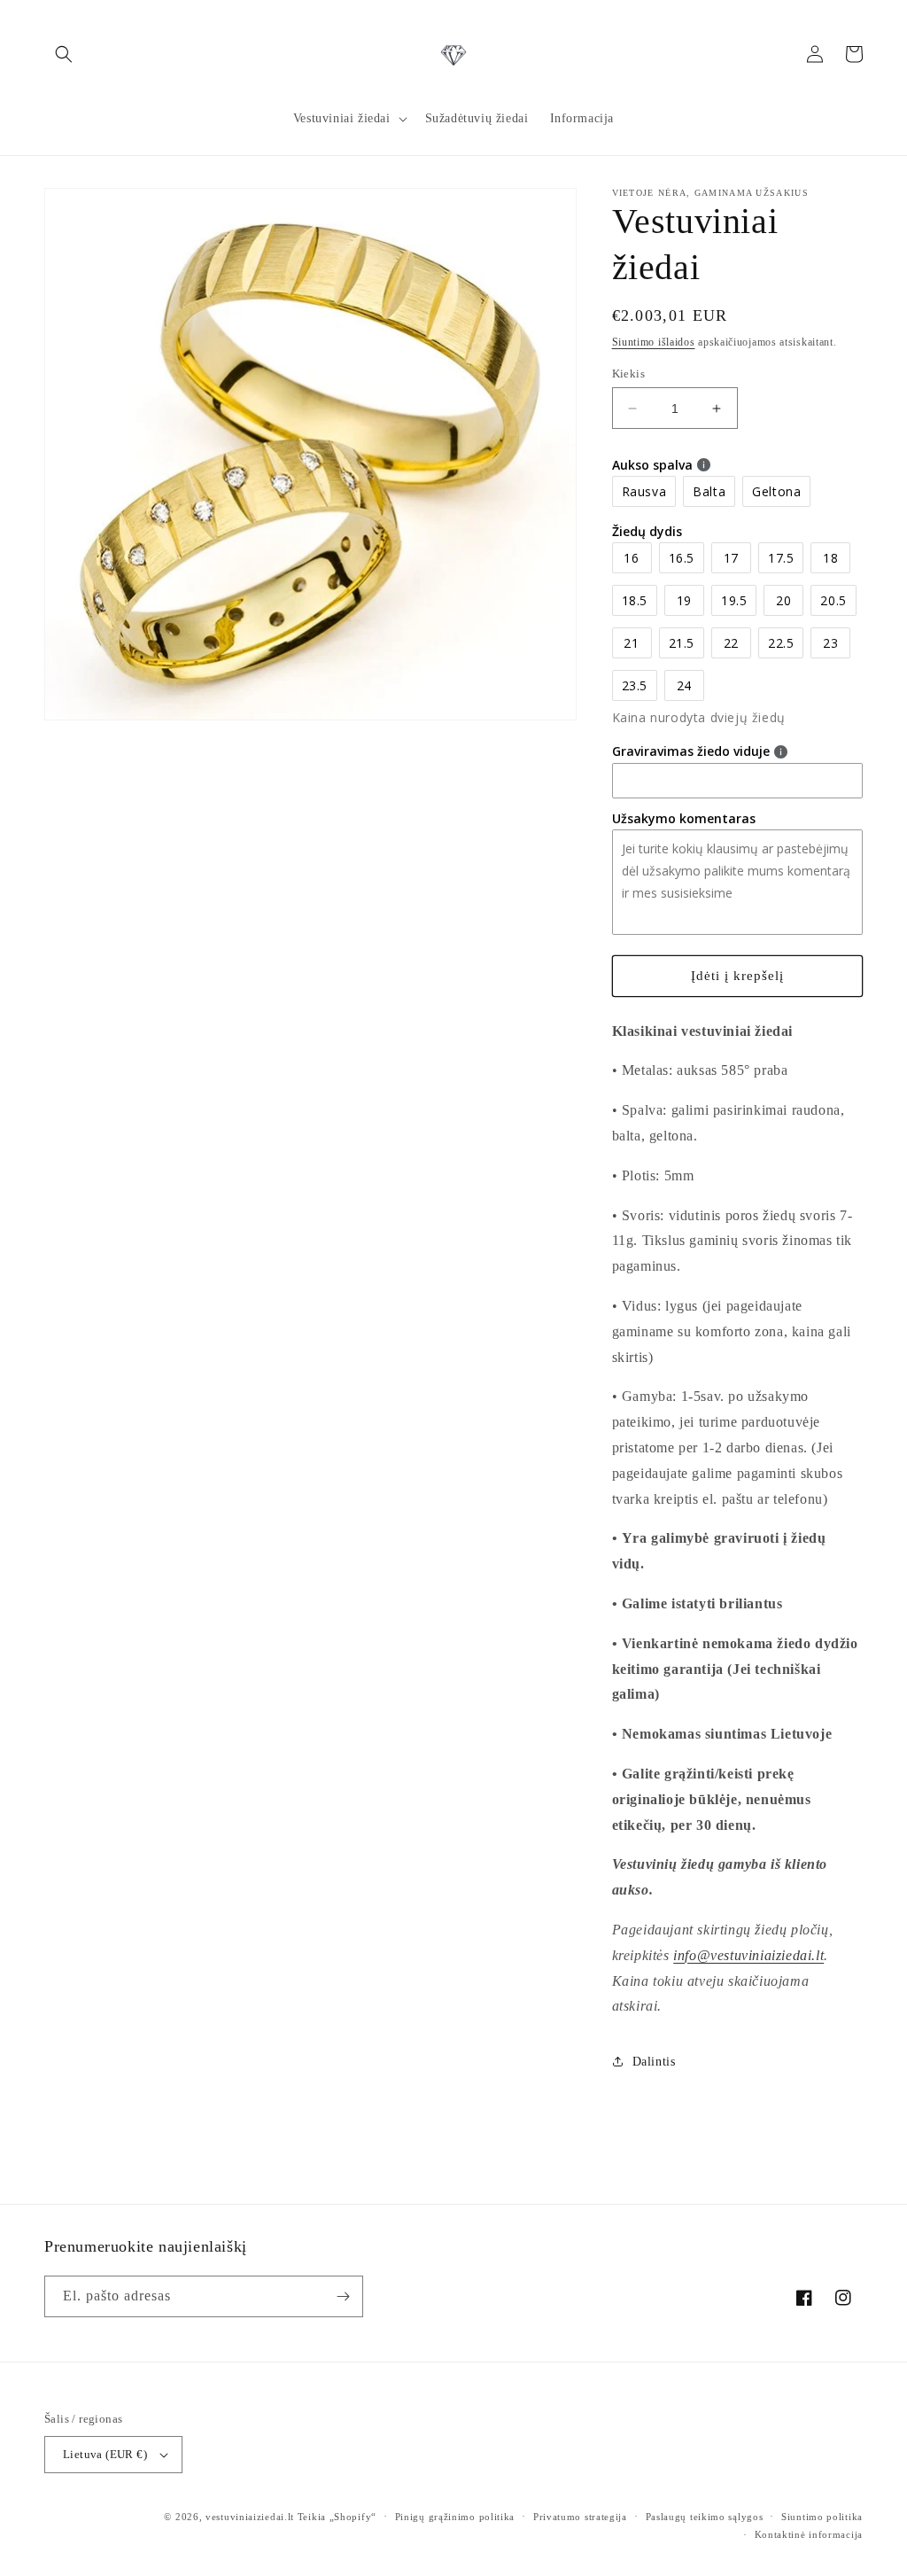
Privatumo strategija (580, 2517)
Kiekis (628, 374)
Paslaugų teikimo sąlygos (705, 2517)
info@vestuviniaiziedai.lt (748, 1955)
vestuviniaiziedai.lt (250, 2517)
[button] (64, 54)
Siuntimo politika (822, 2517)
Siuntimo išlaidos (654, 342)
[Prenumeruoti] (343, 2296)
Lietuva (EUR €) (105, 2454)
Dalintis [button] (654, 2062)
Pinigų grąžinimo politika (455, 2517)
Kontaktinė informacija (809, 2534)
